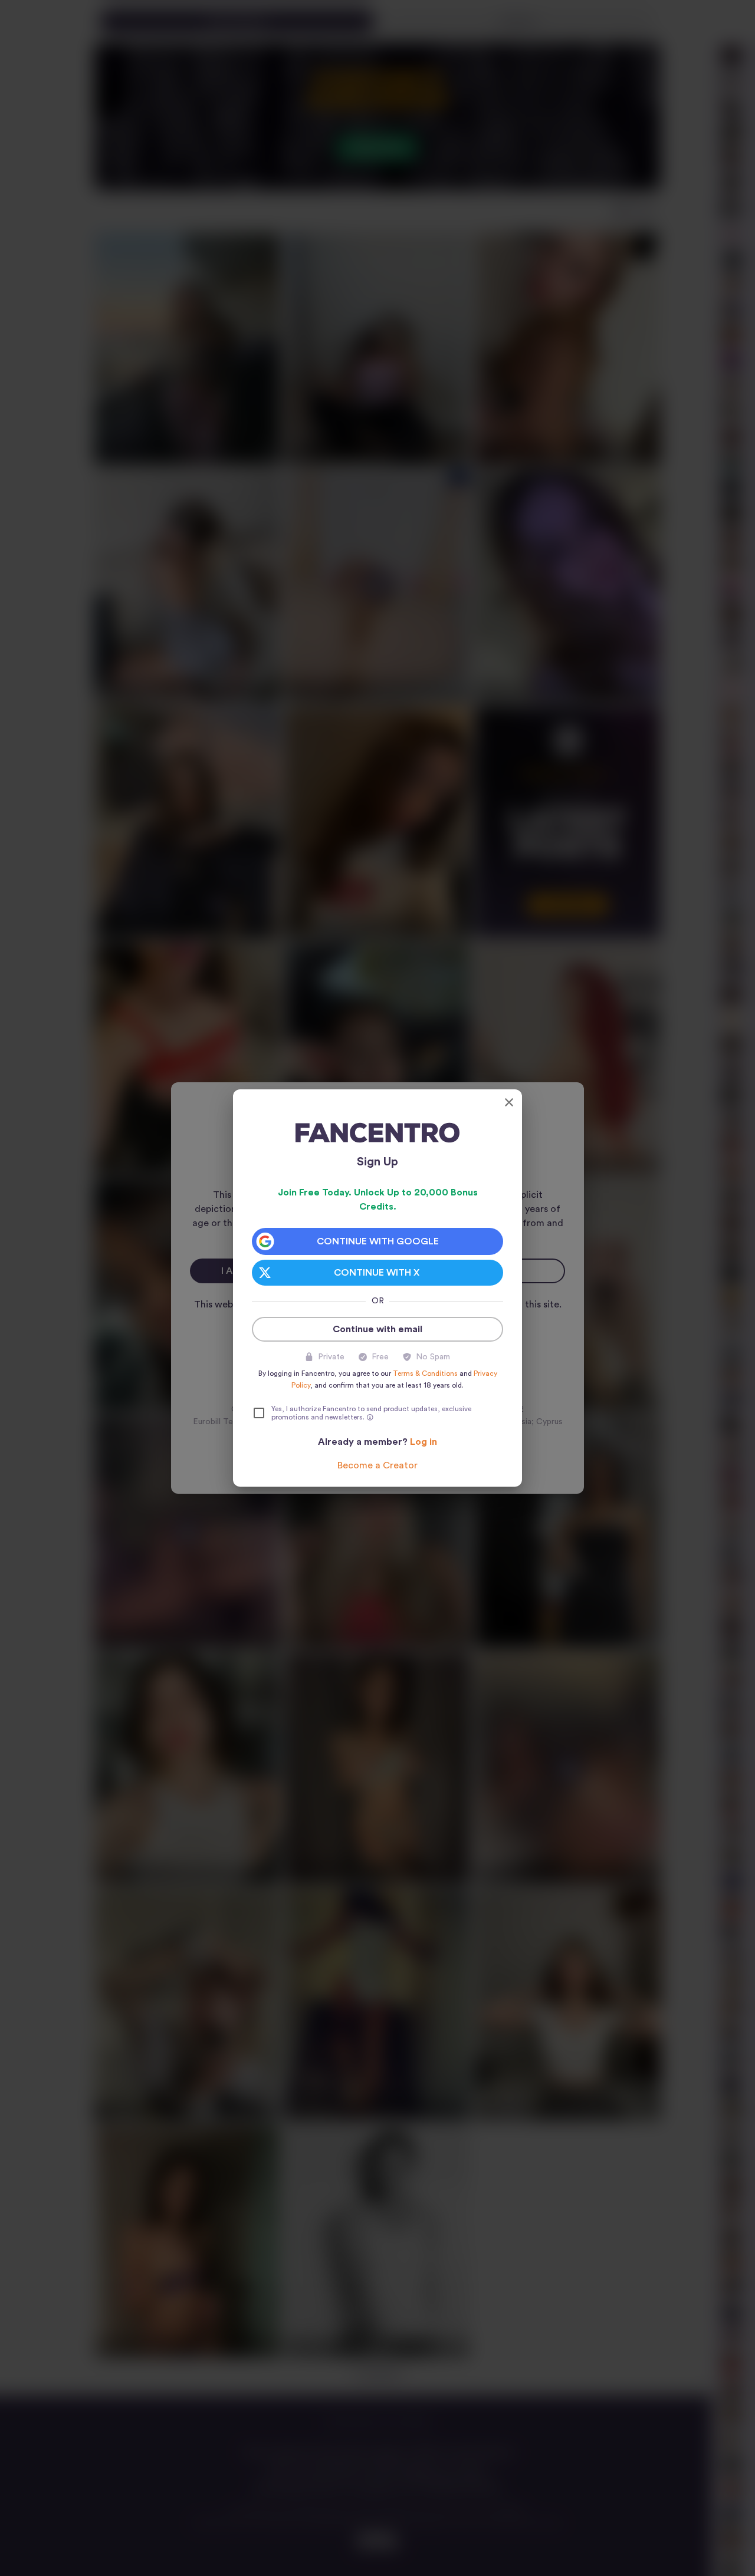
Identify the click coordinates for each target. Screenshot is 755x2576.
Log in (424, 1442)
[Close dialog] (509, 1102)
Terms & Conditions (425, 1373)
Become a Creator (377, 1465)
